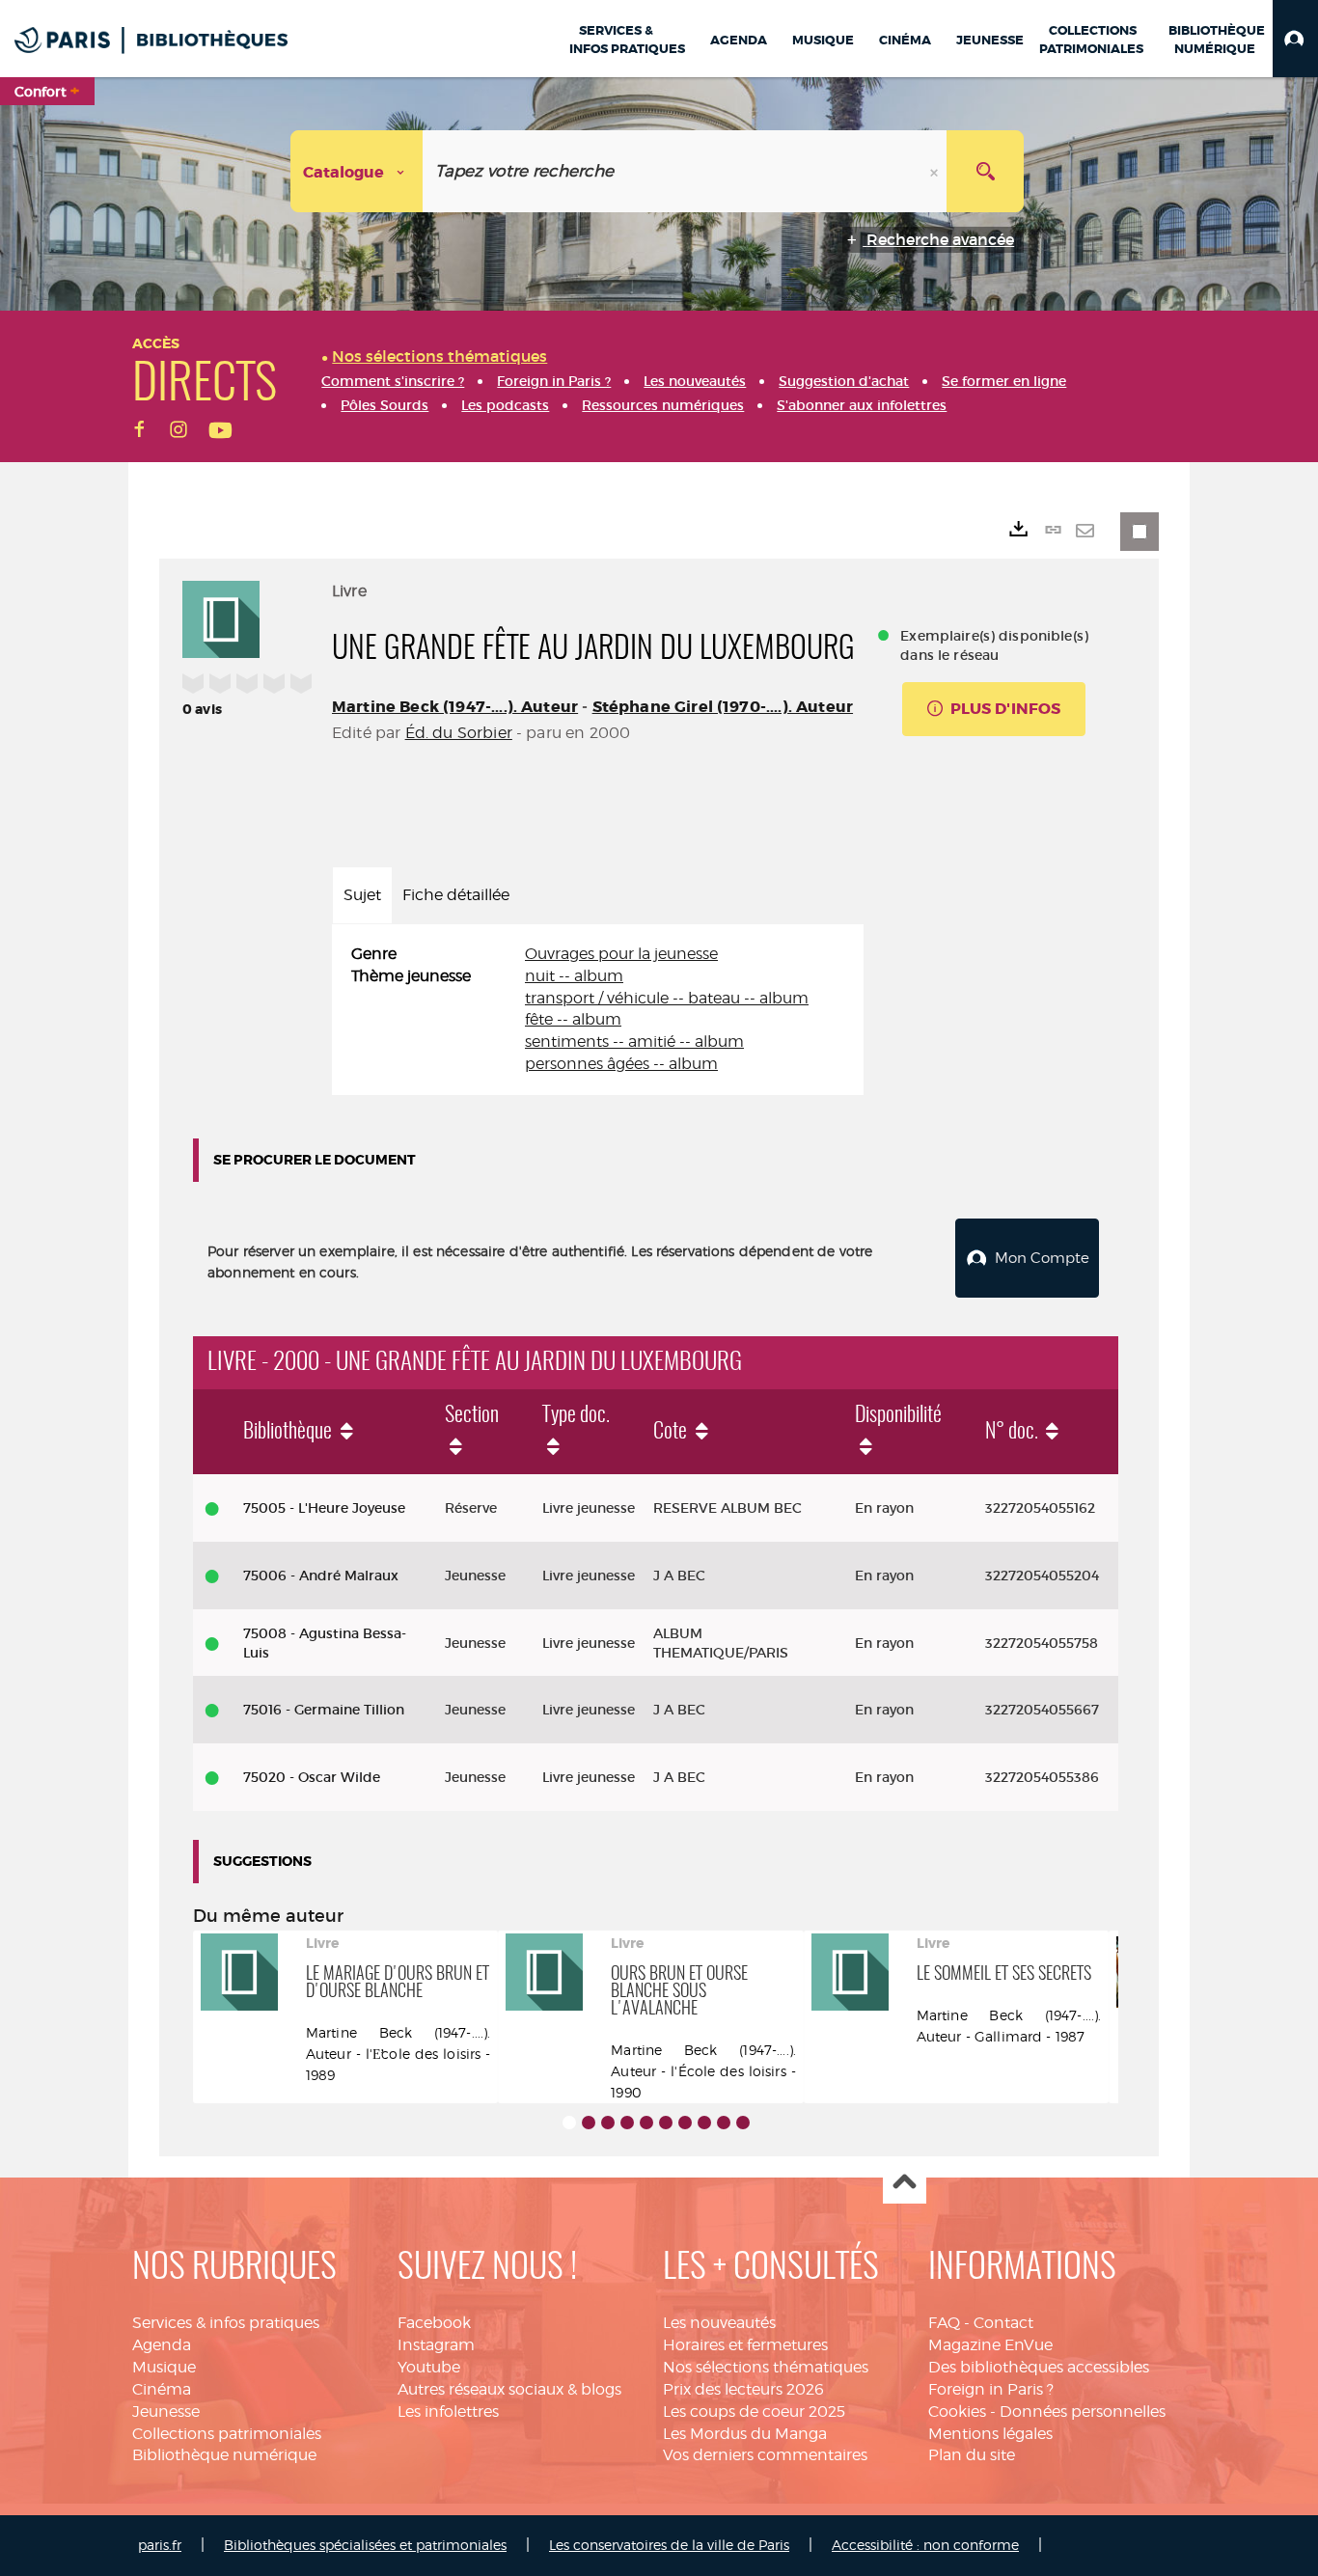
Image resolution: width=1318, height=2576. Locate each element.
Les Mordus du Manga (745, 2434)
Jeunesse (166, 2412)
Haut (905, 2183)
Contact (1003, 2323)
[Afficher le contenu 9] (724, 2123)
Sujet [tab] (362, 895)
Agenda (162, 2345)
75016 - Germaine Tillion (324, 1710)
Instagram (436, 2345)
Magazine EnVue (990, 2345)
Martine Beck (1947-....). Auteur (455, 707)
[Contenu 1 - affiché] (569, 2123)
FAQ (944, 2323)
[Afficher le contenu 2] (589, 2123)
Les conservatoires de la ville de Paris (669, 2545)
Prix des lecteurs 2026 (743, 2389)
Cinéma (162, 2389)
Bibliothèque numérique (224, 2455)
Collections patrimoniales (227, 2434)
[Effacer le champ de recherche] (936, 171)
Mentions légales (990, 2434)
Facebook (434, 2323)
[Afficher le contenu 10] (743, 2123)
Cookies (957, 2412)
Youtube (429, 2367)
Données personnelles (1083, 2412)
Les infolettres (448, 2412)
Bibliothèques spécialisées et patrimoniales (365, 2545)
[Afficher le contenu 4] (627, 2123)
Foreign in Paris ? (991, 2389)
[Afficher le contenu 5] (646, 2123)
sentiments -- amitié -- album (634, 1041)
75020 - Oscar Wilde (312, 1777)
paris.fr (160, 2545)
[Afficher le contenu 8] (704, 2123)
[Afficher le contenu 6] (666, 2123)
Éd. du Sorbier (459, 733)
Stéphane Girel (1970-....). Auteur (723, 707)
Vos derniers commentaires (765, 2455)
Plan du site (972, 2455)
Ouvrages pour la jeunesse (621, 954)
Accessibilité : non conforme (925, 2545)
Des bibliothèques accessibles (1039, 2367)
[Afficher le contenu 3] (608, 2123)
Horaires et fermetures (745, 2345)
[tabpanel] (598, 1010)
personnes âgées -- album (621, 1064)
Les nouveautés (719, 2323)
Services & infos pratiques (226, 2323)
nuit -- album (574, 976)
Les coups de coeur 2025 (754, 2412)
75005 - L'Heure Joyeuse (324, 1508)
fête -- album (573, 1019)
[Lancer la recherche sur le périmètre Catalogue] (985, 171)
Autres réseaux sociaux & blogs (509, 2389)
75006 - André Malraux (321, 1576)
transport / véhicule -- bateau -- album (667, 998)
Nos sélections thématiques (766, 2367)
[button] (1295, 39)
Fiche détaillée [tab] (456, 895)
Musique (164, 2367)
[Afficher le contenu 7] (685, 2123)
